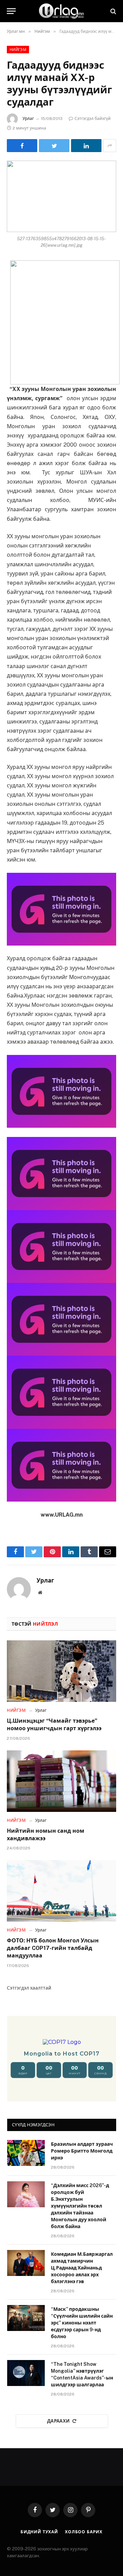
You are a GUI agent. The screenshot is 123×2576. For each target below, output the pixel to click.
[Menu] (11, 11)
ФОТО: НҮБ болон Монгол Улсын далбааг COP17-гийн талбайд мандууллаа (53, 1948)
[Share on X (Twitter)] (54, 146)
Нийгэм (18, 50)
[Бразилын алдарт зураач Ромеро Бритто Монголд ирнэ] (26, 2153)
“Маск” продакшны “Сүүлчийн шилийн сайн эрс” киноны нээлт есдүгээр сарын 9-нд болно (82, 2323)
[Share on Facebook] (22, 146)
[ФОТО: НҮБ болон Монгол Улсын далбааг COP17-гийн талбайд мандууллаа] (61, 1891)
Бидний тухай (39, 2532)
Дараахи (59, 2421)
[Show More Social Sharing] (110, 146)
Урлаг (28, 119)
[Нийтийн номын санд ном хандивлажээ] (61, 1781)
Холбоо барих (84, 2532)
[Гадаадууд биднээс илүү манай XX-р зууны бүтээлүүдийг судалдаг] (61, 196)
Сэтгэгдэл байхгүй (93, 119)
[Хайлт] (113, 11)
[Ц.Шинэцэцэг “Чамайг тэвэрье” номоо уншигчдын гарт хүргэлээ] (61, 1671)
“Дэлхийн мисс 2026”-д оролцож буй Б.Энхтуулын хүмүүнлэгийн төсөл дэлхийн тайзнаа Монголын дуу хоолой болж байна (80, 2206)
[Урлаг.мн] (61, 11)
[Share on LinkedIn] (86, 146)
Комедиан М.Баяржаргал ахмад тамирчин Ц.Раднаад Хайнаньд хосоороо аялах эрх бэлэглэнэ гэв (82, 2268)
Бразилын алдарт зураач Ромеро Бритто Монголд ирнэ (82, 2151)
